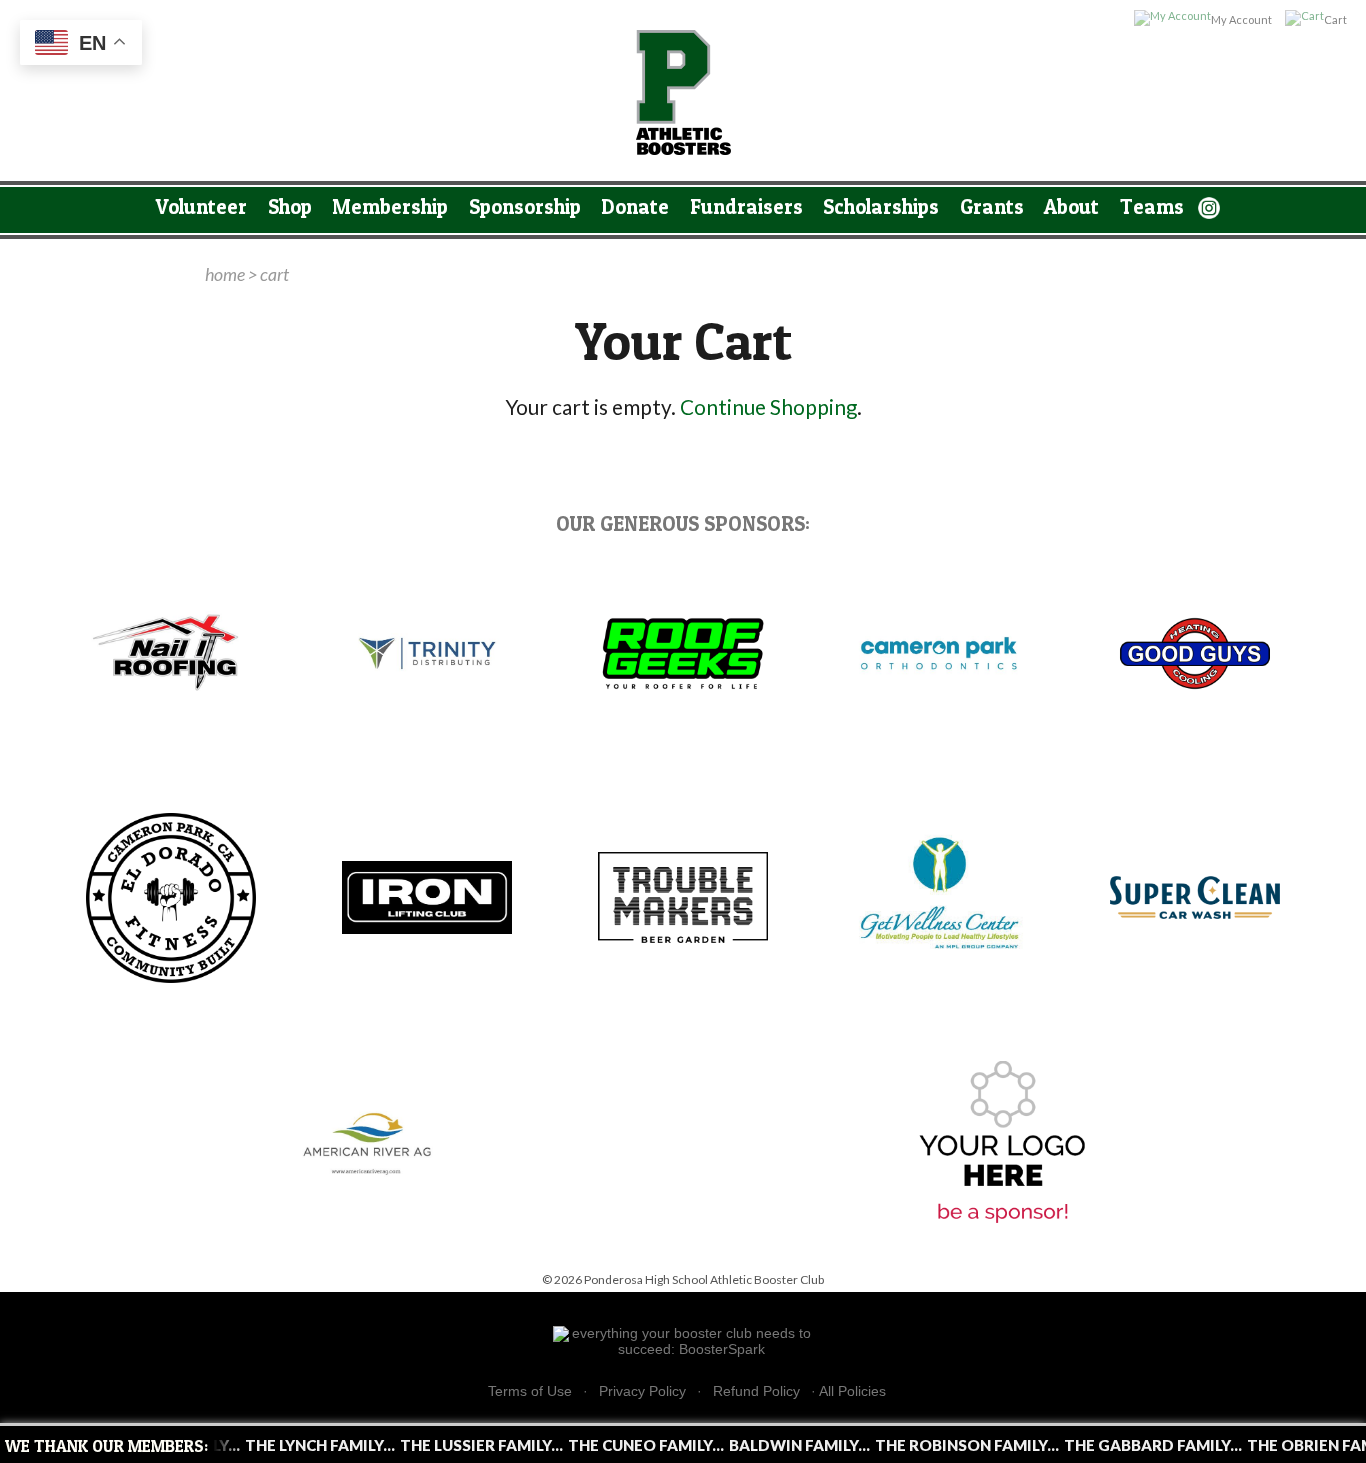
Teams (1152, 206)
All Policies (852, 1391)
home (225, 274)
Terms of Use (530, 1391)
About (1071, 206)
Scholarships (881, 206)
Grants (992, 206)
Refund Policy (756, 1391)
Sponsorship (525, 206)
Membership (390, 206)
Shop (290, 206)
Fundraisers (746, 206)
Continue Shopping (768, 407)
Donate (635, 206)
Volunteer (201, 206)
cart (274, 274)
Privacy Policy (642, 1391)
